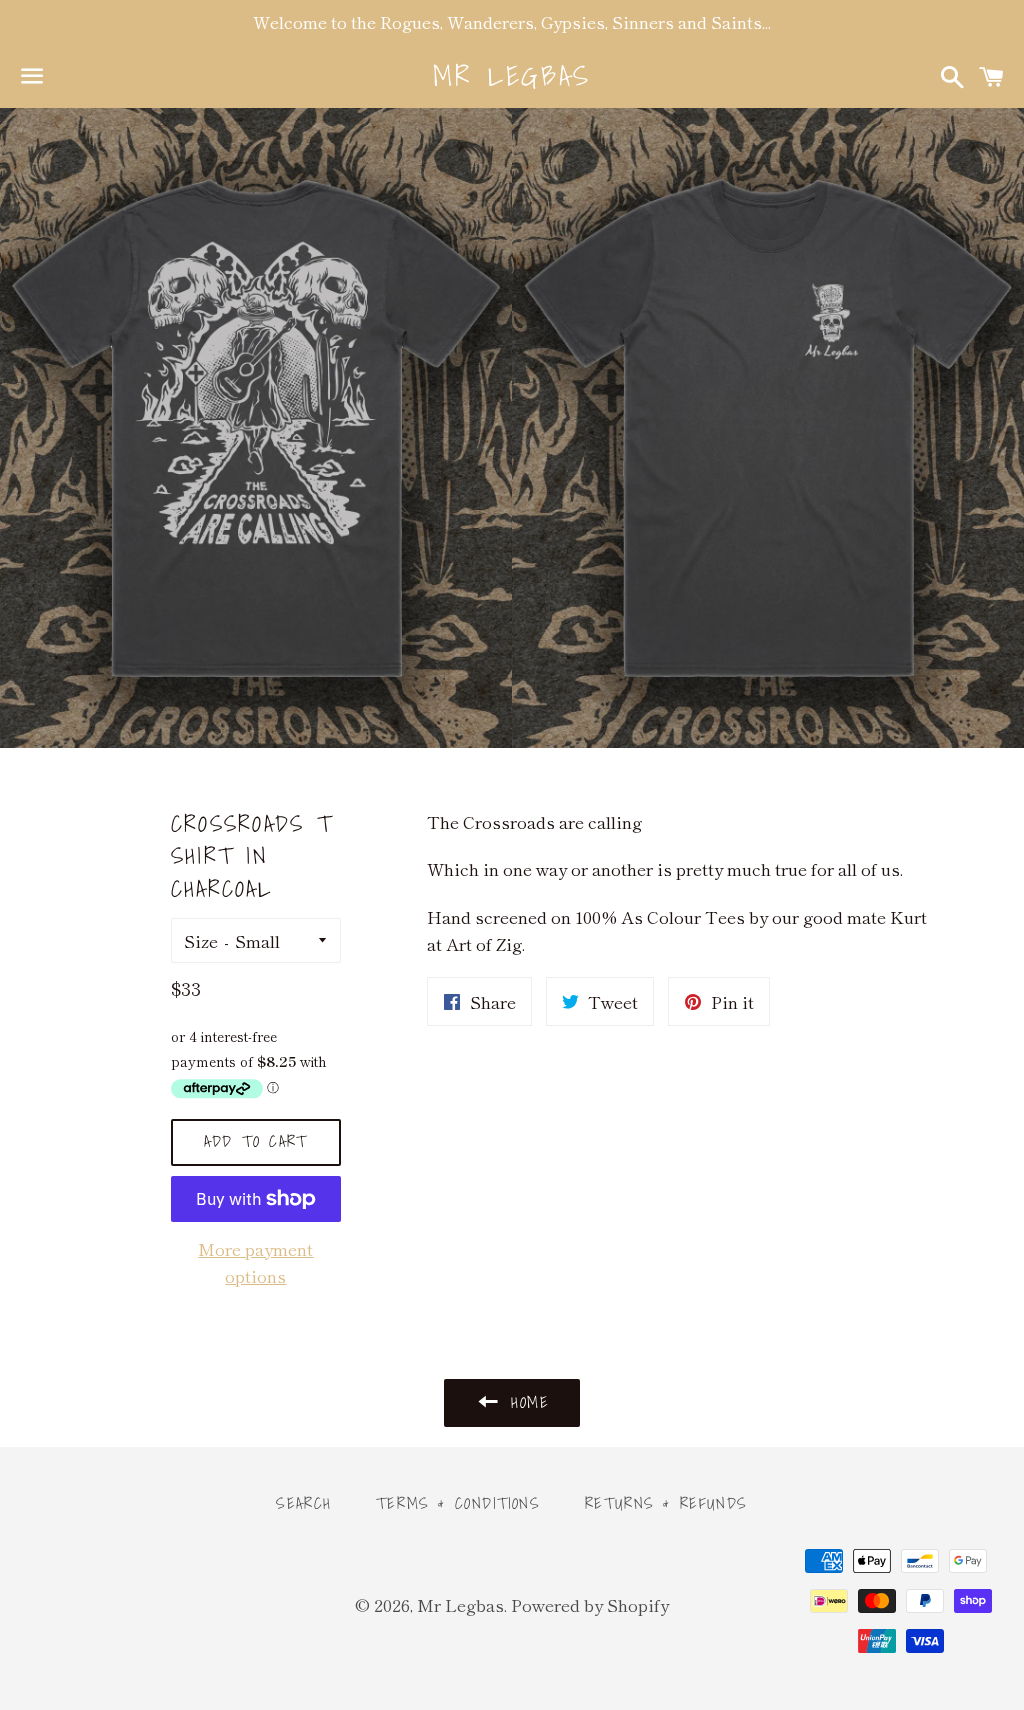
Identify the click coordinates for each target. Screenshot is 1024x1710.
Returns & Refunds (666, 1503)
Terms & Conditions (458, 1503)
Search (304, 1503)
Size (201, 940)
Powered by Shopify (590, 1604)
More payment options (255, 1262)
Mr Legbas (511, 75)
